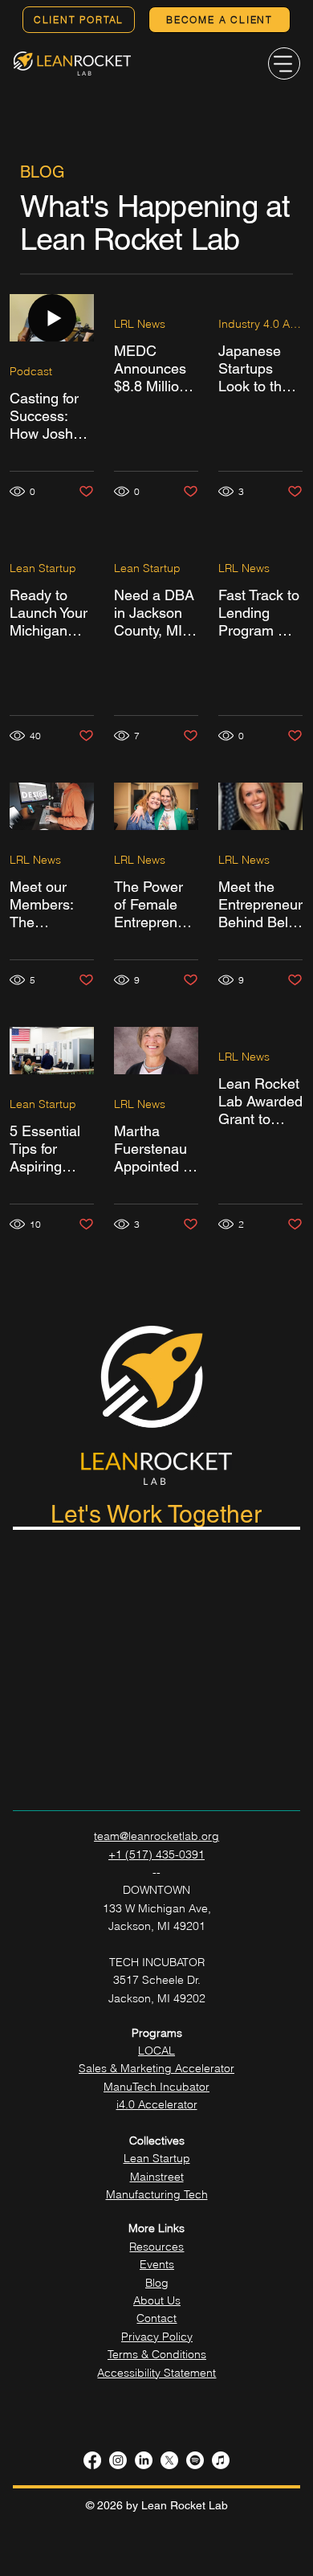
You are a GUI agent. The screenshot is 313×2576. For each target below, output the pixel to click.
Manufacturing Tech (157, 2194)
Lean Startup (43, 568)
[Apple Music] (221, 2460)
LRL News (140, 324)
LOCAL (156, 2051)
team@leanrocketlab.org (156, 1836)
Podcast (31, 371)
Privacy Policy (157, 2337)
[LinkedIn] (144, 2460)
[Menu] (284, 63)
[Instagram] (118, 2460)
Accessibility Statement (156, 2373)
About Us (157, 2300)
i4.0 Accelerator (157, 2104)
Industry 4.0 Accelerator (260, 324)
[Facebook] (92, 2460)
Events (157, 2264)
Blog (157, 2283)
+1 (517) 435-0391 (156, 1854)
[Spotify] (195, 2460)
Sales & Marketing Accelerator (156, 2068)
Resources (156, 2247)
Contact (156, 2318)
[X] (169, 2460)
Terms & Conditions (157, 2354)
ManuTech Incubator (156, 2087)
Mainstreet (157, 2177)
